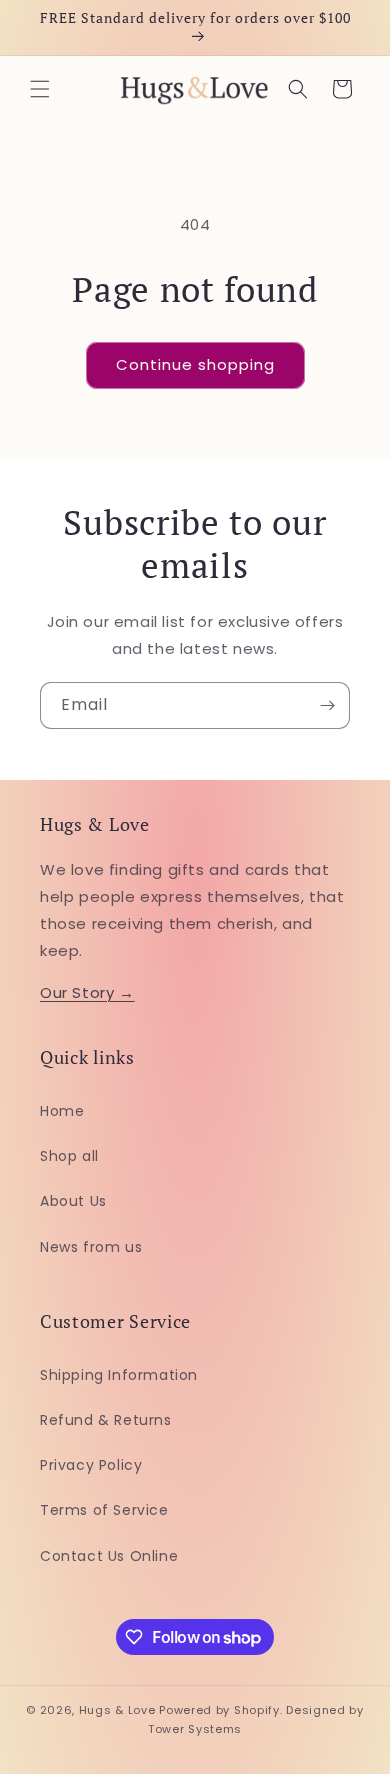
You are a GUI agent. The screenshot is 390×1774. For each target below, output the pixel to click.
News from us (91, 1247)
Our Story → (87, 992)
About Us (73, 1201)
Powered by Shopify (219, 1710)
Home (62, 1111)
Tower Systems (195, 1729)
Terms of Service (104, 1510)
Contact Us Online (109, 1556)
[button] (40, 89)
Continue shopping (195, 364)
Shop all (69, 1156)
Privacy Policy (91, 1465)
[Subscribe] (327, 705)
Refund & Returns (106, 1420)
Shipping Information (119, 1375)
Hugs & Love (117, 1710)
